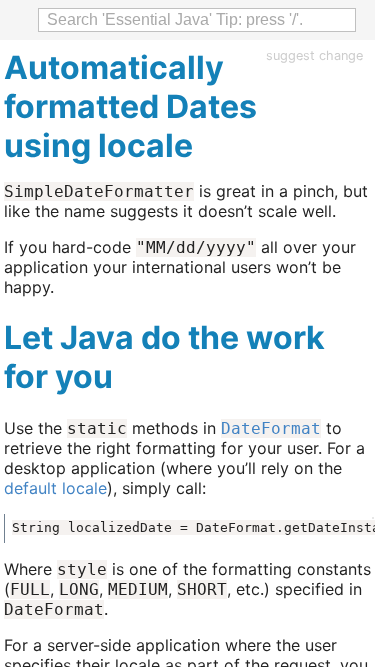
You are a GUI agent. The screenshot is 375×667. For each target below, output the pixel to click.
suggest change (314, 55)
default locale (55, 488)
